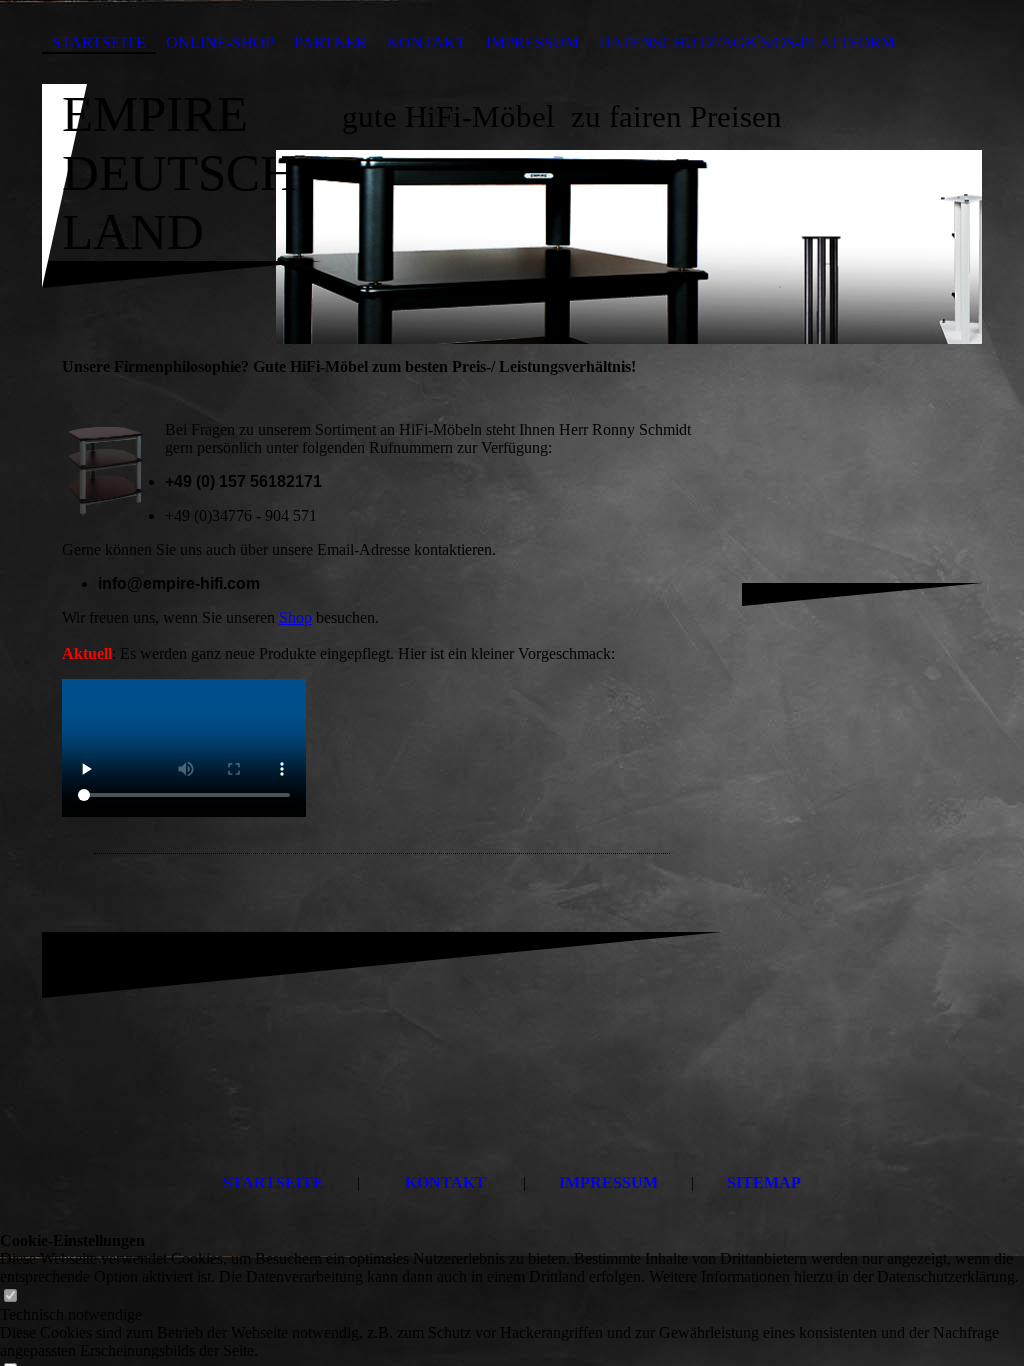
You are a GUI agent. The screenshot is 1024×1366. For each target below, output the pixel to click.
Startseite (99, 42)
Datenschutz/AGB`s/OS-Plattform (747, 42)
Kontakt (426, 42)
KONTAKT (445, 1182)
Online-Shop (220, 42)
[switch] (10, 1296)
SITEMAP (764, 1182)
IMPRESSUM (608, 1182)
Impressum (532, 42)
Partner (330, 42)
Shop (295, 617)
